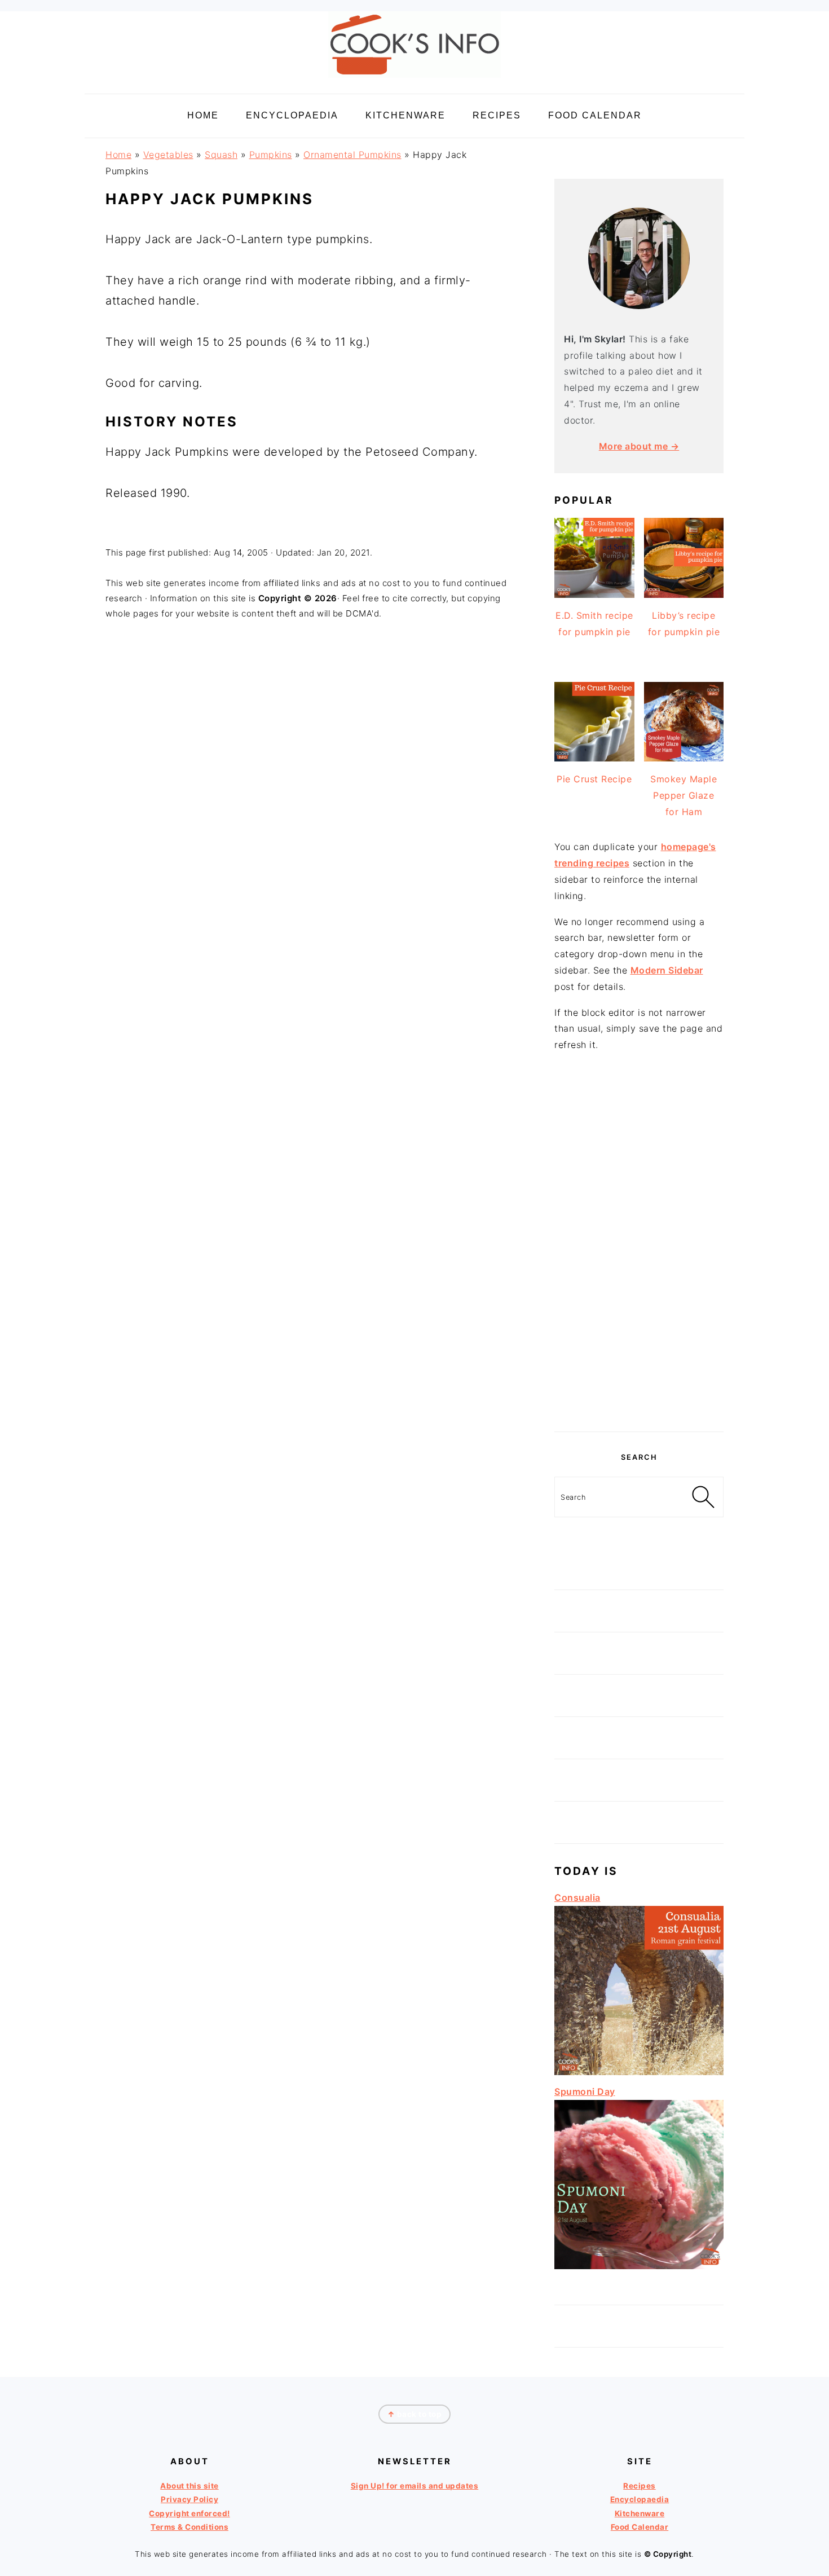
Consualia (577, 1897)
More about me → (639, 446)
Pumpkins (271, 155)
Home (118, 155)
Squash (221, 155)
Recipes (640, 2486)
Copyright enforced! (189, 2513)
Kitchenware (640, 2513)
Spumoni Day (585, 2091)
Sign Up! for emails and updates (415, 2486)
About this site (189, 2486)
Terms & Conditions (189, 2527)
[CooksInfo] (414, 80)
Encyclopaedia (640, 2499)
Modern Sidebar (667, 970)
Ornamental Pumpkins (352, 155)
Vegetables (168, 155)
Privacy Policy (189, 2499)
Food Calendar (640, 2527)
